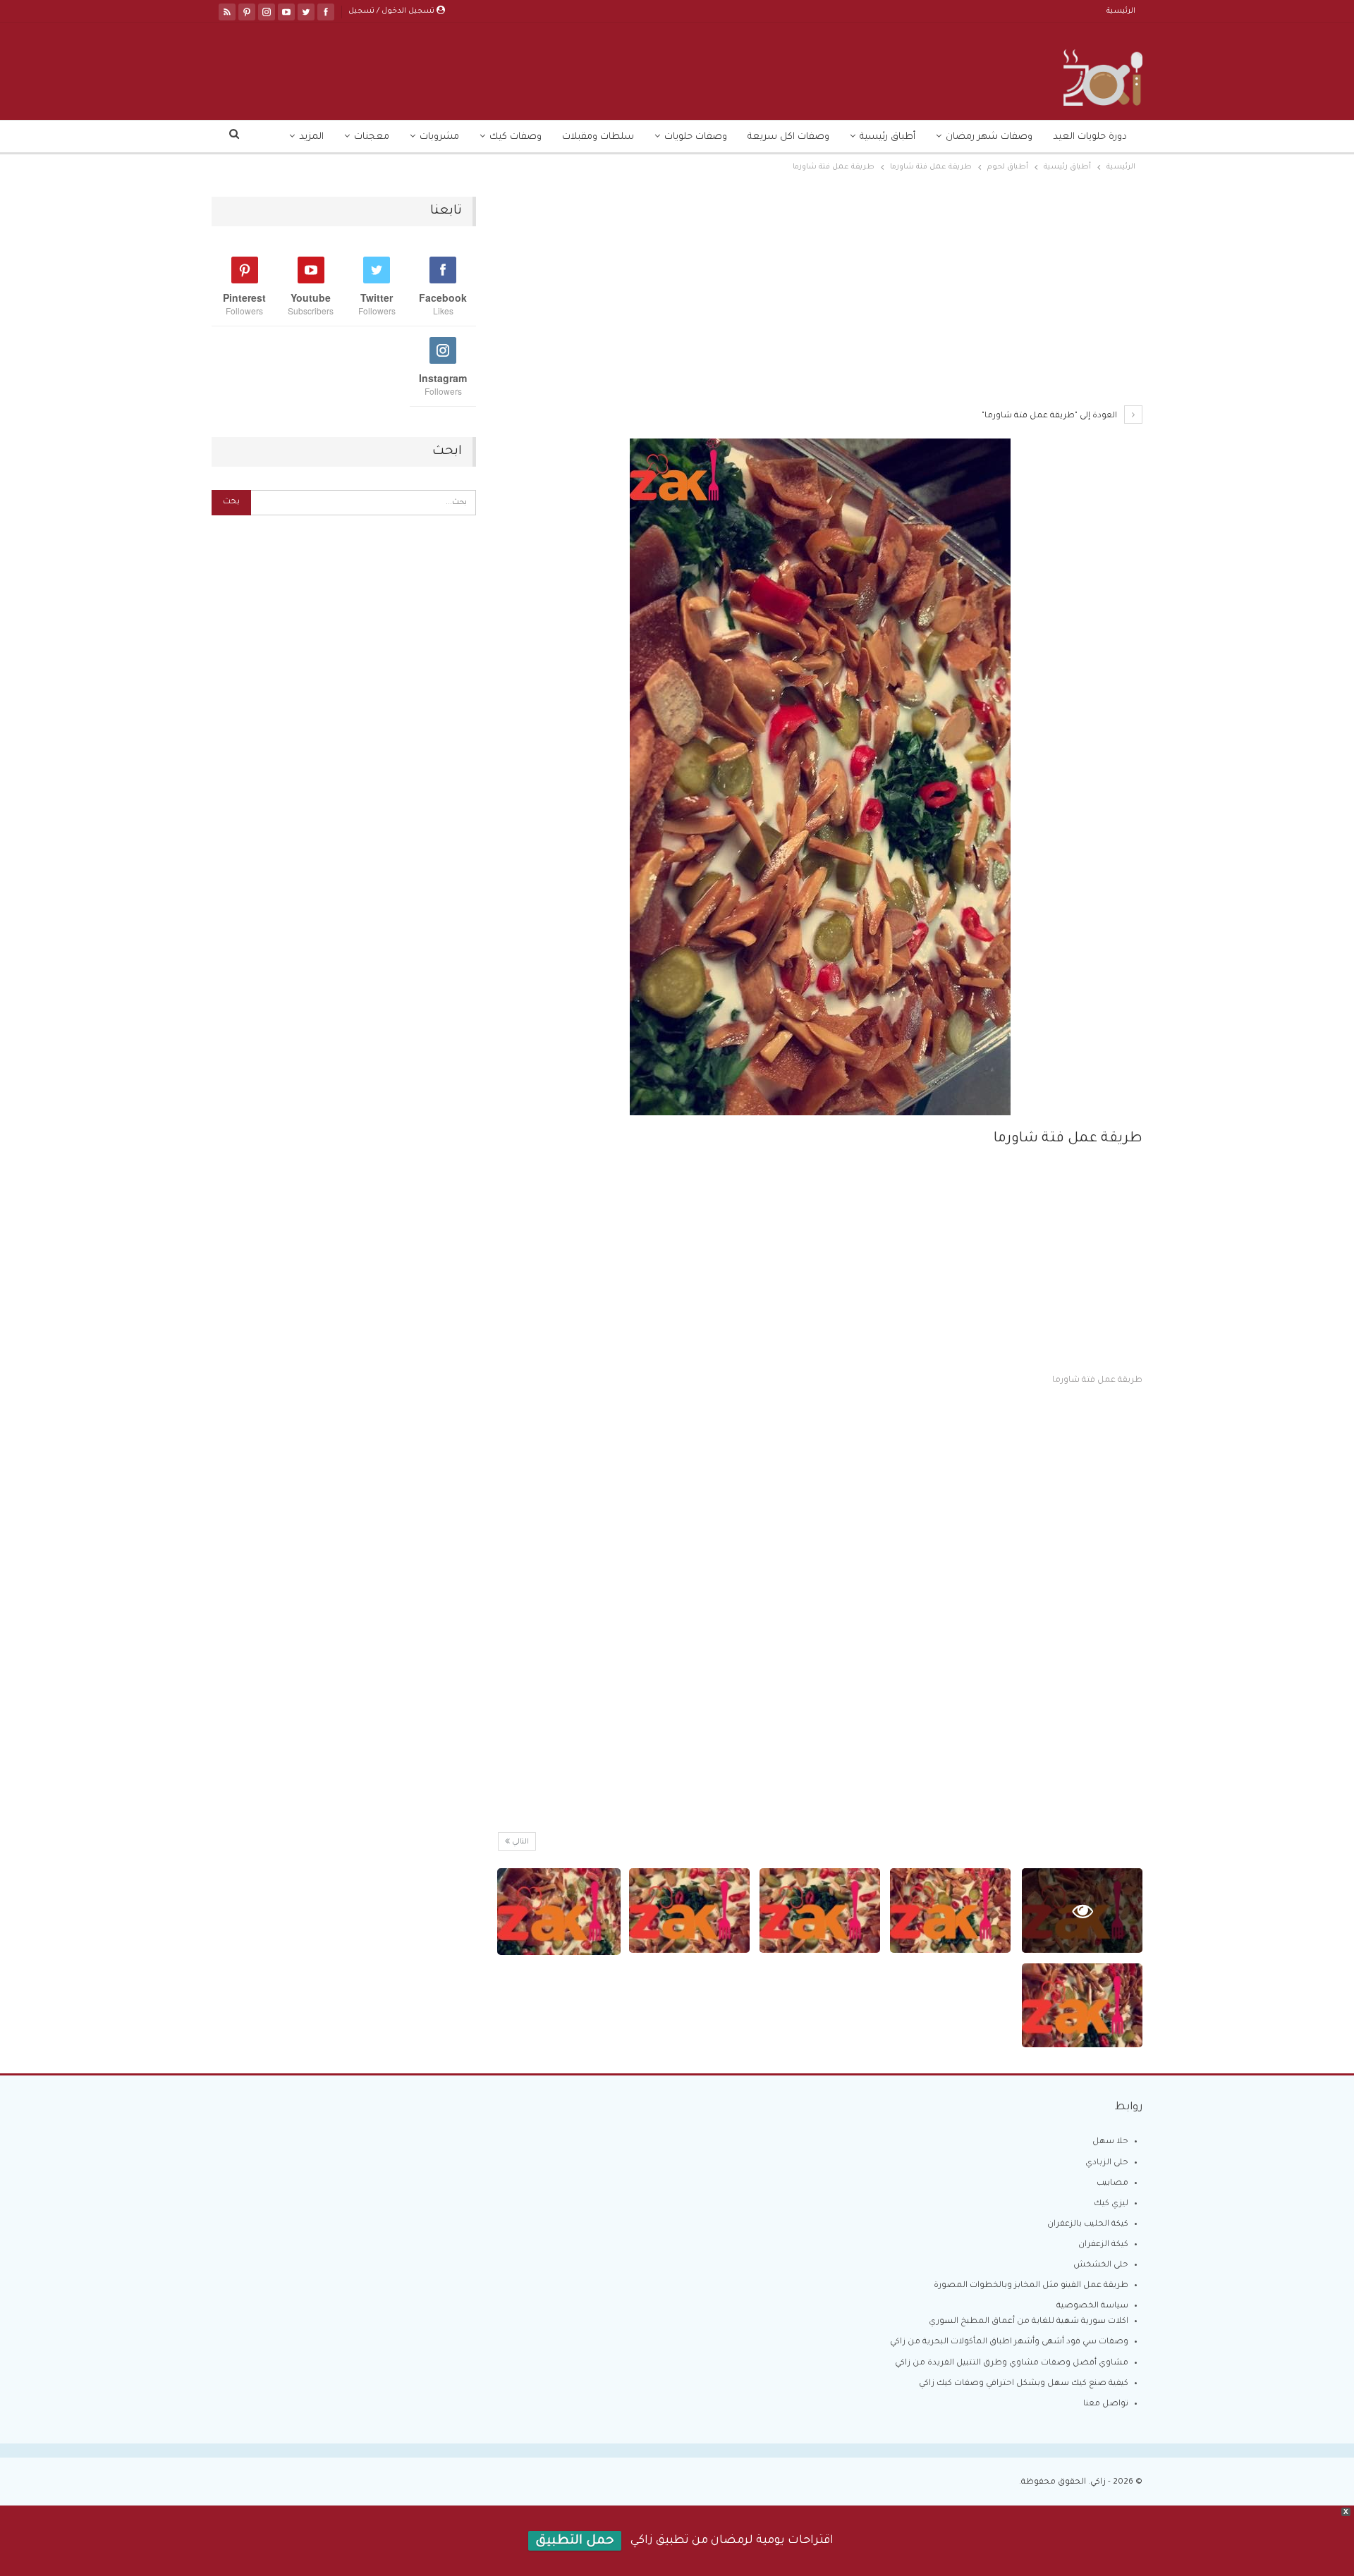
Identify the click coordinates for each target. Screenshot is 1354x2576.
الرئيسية (1121, 11)
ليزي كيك (1111, 2204)
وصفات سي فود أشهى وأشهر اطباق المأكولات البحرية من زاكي (1009, 2342)
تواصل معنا (1106, 2404)
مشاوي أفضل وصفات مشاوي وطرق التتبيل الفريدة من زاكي (1012, 2363)
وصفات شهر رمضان (989, 137)
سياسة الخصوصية (1092, 2306)
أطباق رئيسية (888, 137)
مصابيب (1112, 2184)
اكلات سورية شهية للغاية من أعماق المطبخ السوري (1029, 2322)
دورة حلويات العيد (1090, 137)
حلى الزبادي (1107, 2163)
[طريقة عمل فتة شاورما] (950, 1910)
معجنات (372, 137)
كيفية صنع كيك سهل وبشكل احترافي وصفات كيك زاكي (1024, 2384)
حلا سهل (1110, 2142)
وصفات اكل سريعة (788, 137)
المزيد (311, 137)
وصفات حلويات (696, 137)
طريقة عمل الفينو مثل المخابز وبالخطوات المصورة (1031, 2286)
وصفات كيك (516, 137)
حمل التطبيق (575, 2541)
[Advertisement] (820, 301)
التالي (519, 1842)
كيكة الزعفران (1103, 2245)
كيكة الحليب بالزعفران (1088, 2225)
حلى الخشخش (1101, 2265)
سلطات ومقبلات (598, 137)
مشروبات (439, 137)
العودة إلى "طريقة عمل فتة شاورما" (1050, 416)
